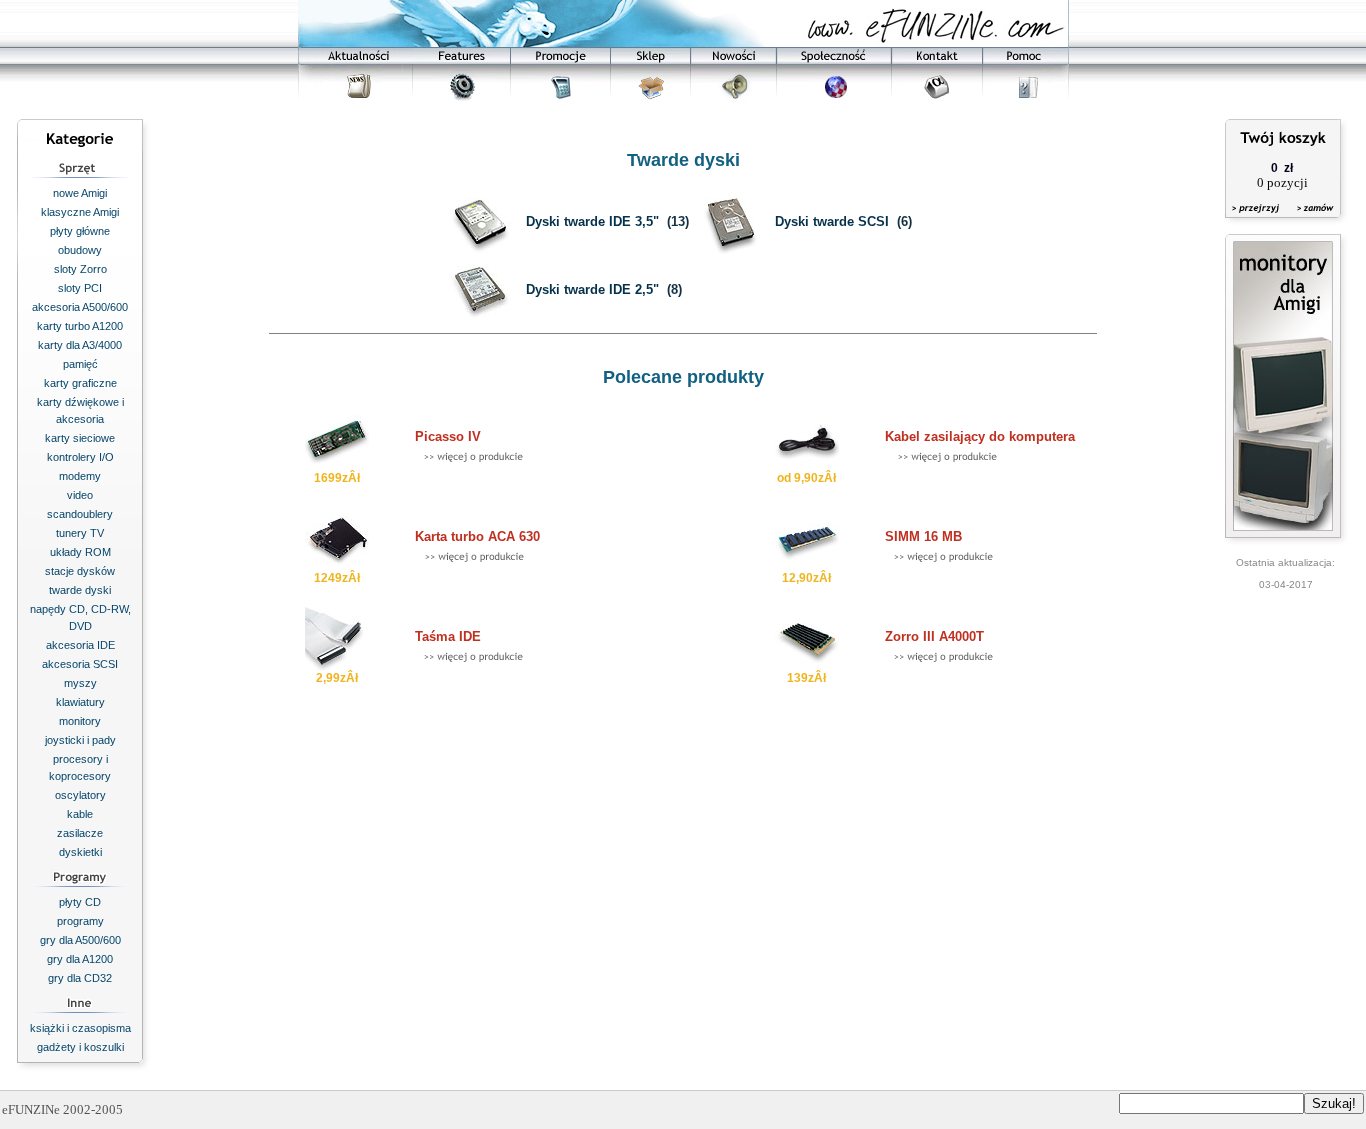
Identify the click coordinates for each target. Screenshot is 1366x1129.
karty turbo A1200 (80, 326)
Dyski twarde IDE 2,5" (592, 289)
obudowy (80, 250)
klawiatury (80, 702)
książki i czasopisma (80, 1028)
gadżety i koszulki (80, 1047)
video (80, 495)
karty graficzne (80, 383)
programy (80, 921)
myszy (80, 683)
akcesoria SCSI (80, 664)
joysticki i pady (80, 740)
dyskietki (80, 852)
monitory (80, 721)
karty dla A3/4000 (80, 345)
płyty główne (80, 231)
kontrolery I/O (80, 457)
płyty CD (80, 902)
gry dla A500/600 (80, 940)
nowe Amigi (80, 193)
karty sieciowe (80, 438)
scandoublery (80, 514)
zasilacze (80, 833)
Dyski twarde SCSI (832, 221)
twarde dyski (80, 590)
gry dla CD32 (80, 978)
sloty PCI (80, 288)
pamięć (80, 364)
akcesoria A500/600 (80, 307)
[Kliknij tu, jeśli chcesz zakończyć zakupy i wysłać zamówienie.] (1310, 220)
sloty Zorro (80, 269)
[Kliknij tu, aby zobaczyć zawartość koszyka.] (1257, 220)
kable (80, 814)
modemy (80, 476)
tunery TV (80, 533)
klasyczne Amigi (80, 212)
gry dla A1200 (80, 959)
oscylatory (80, 795)
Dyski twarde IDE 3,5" (592, 221)
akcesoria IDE (80, 645)
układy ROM (80, 552)
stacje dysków (80, 571)
